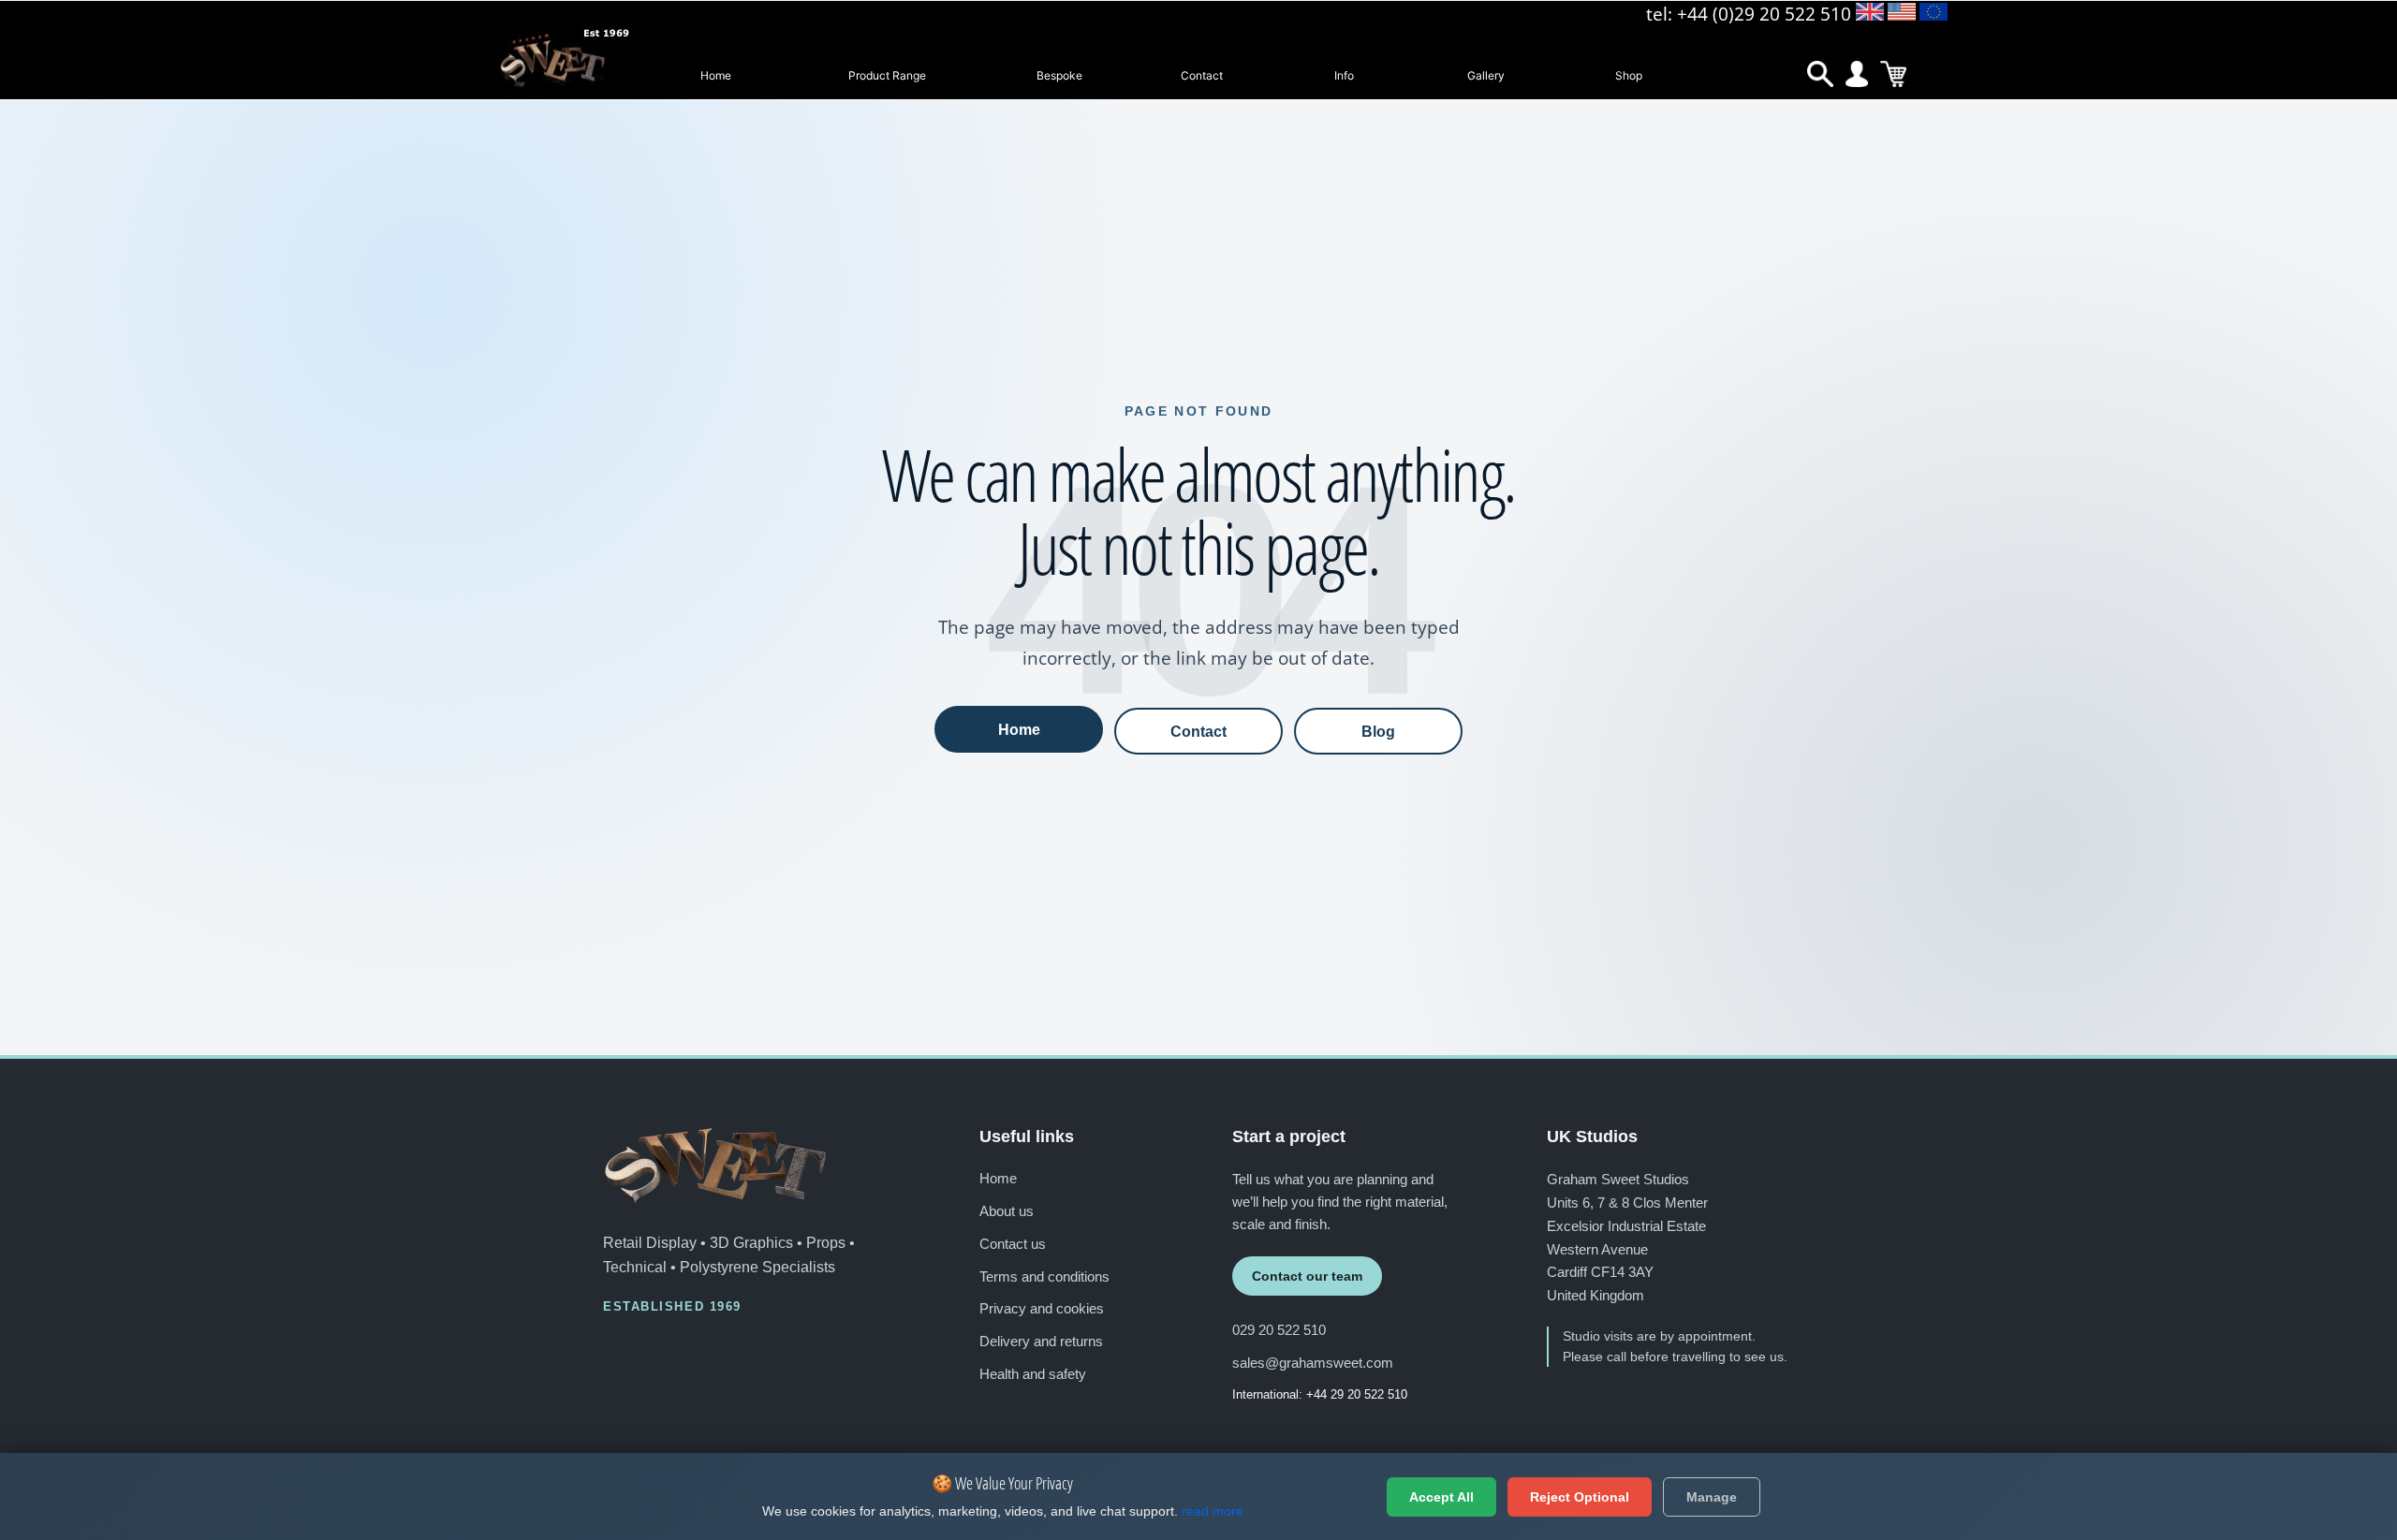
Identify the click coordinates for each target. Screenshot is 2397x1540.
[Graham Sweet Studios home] (715, 1166)
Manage (1712, 1497)
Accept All (1441, 1497)
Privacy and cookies (1042, 1308)
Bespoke (1059, 75)
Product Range (887, 75)
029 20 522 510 (1279, 1330)
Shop (1629, 75)
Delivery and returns (1041, 1341)
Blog (1378, 731)
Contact (1202, 75)
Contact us (1013, 1244)
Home (716, 75)
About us (1007, 1211)
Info (1344, 75)
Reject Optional (1580, 1497)
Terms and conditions (1044, 1276)
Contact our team (1307, 1276)
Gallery (1486, 75)
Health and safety (1033, 1374)
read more (1213, 1511)
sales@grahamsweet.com (1313, 1363)
